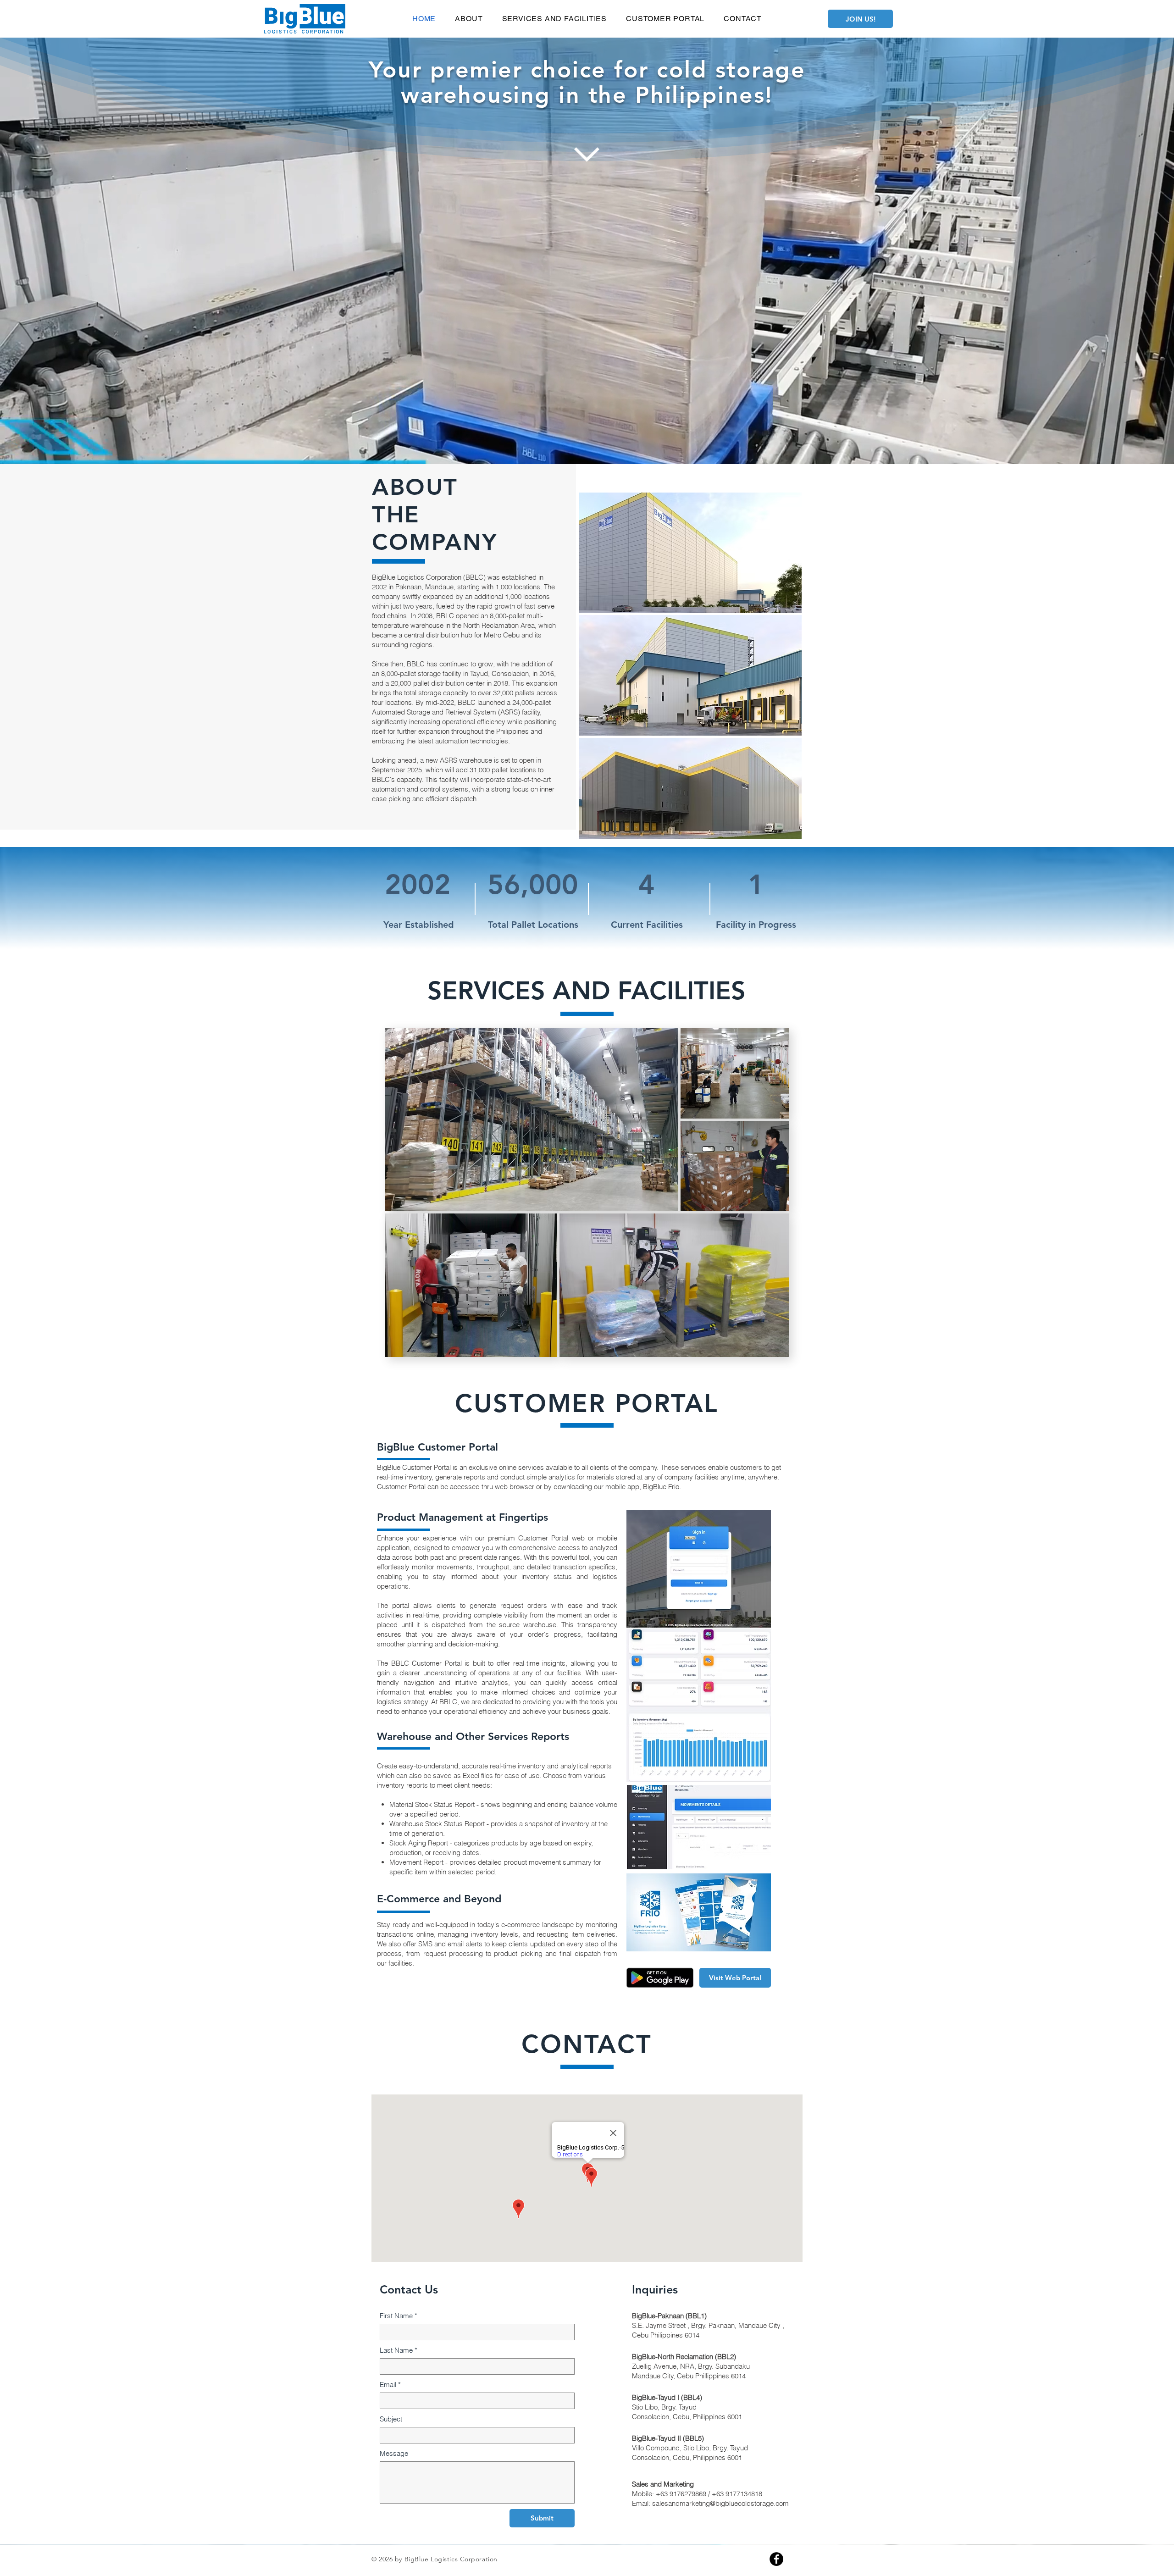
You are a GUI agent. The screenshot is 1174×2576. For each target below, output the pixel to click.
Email (390, 2385)
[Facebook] (776, 2559)
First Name (399, 2316)
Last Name (399, 2350)
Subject (391, 2419)
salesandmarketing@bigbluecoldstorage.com (720, 2503)
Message (394, 2453)
